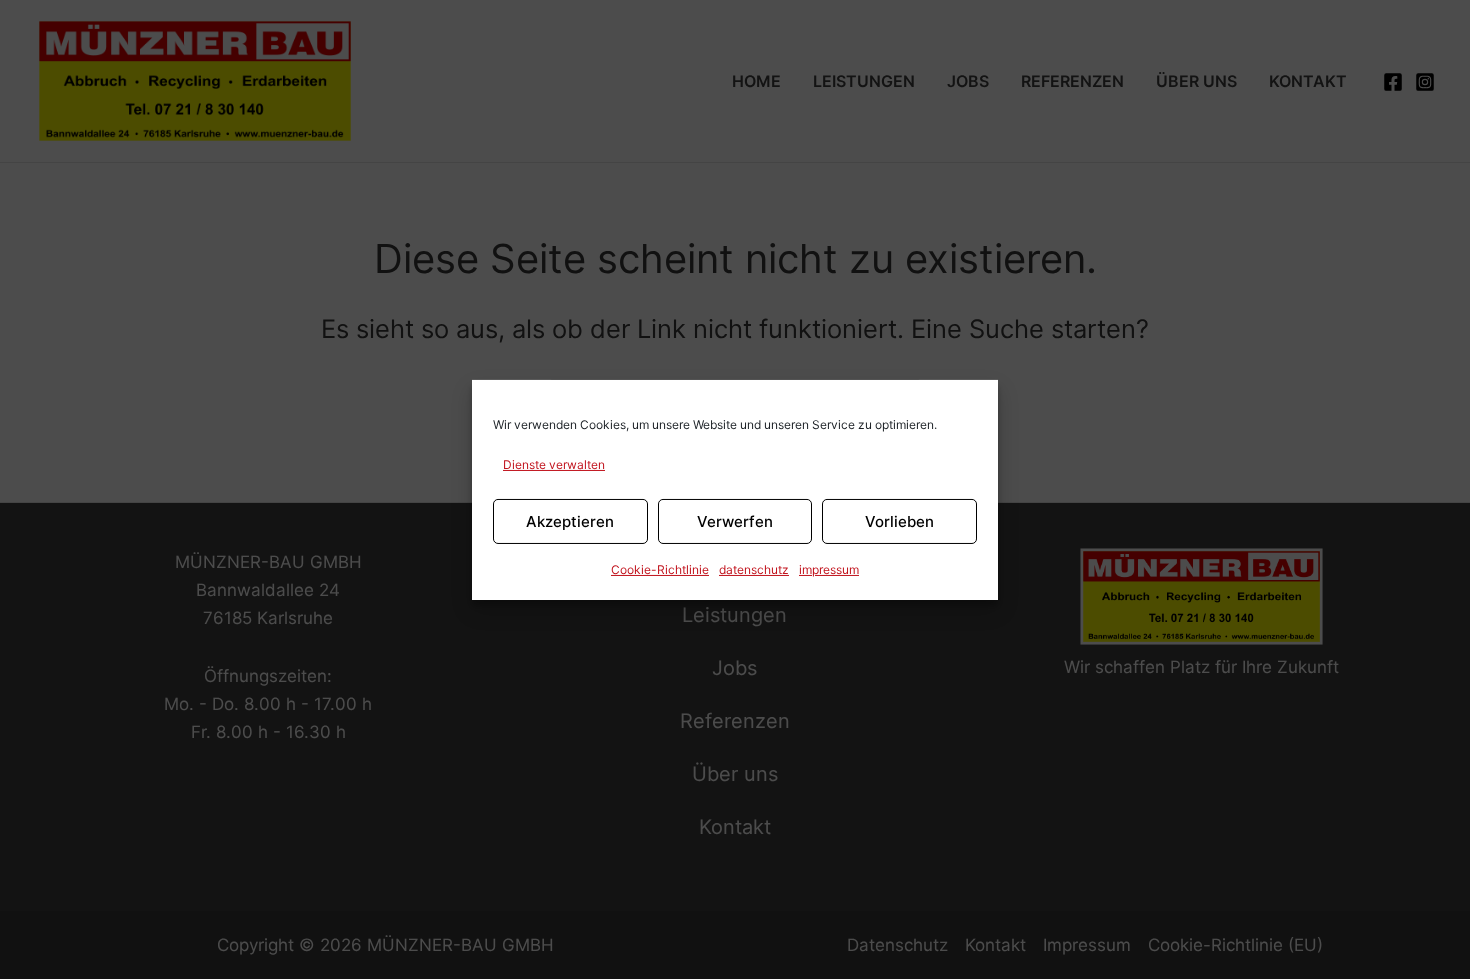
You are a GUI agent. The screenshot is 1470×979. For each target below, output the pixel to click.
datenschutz (754, 569)
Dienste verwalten (554, 463)
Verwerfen (735, 520)
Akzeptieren (570, 520)
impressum (829, 569)
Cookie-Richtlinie (660, 569)
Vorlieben (899, 520)
